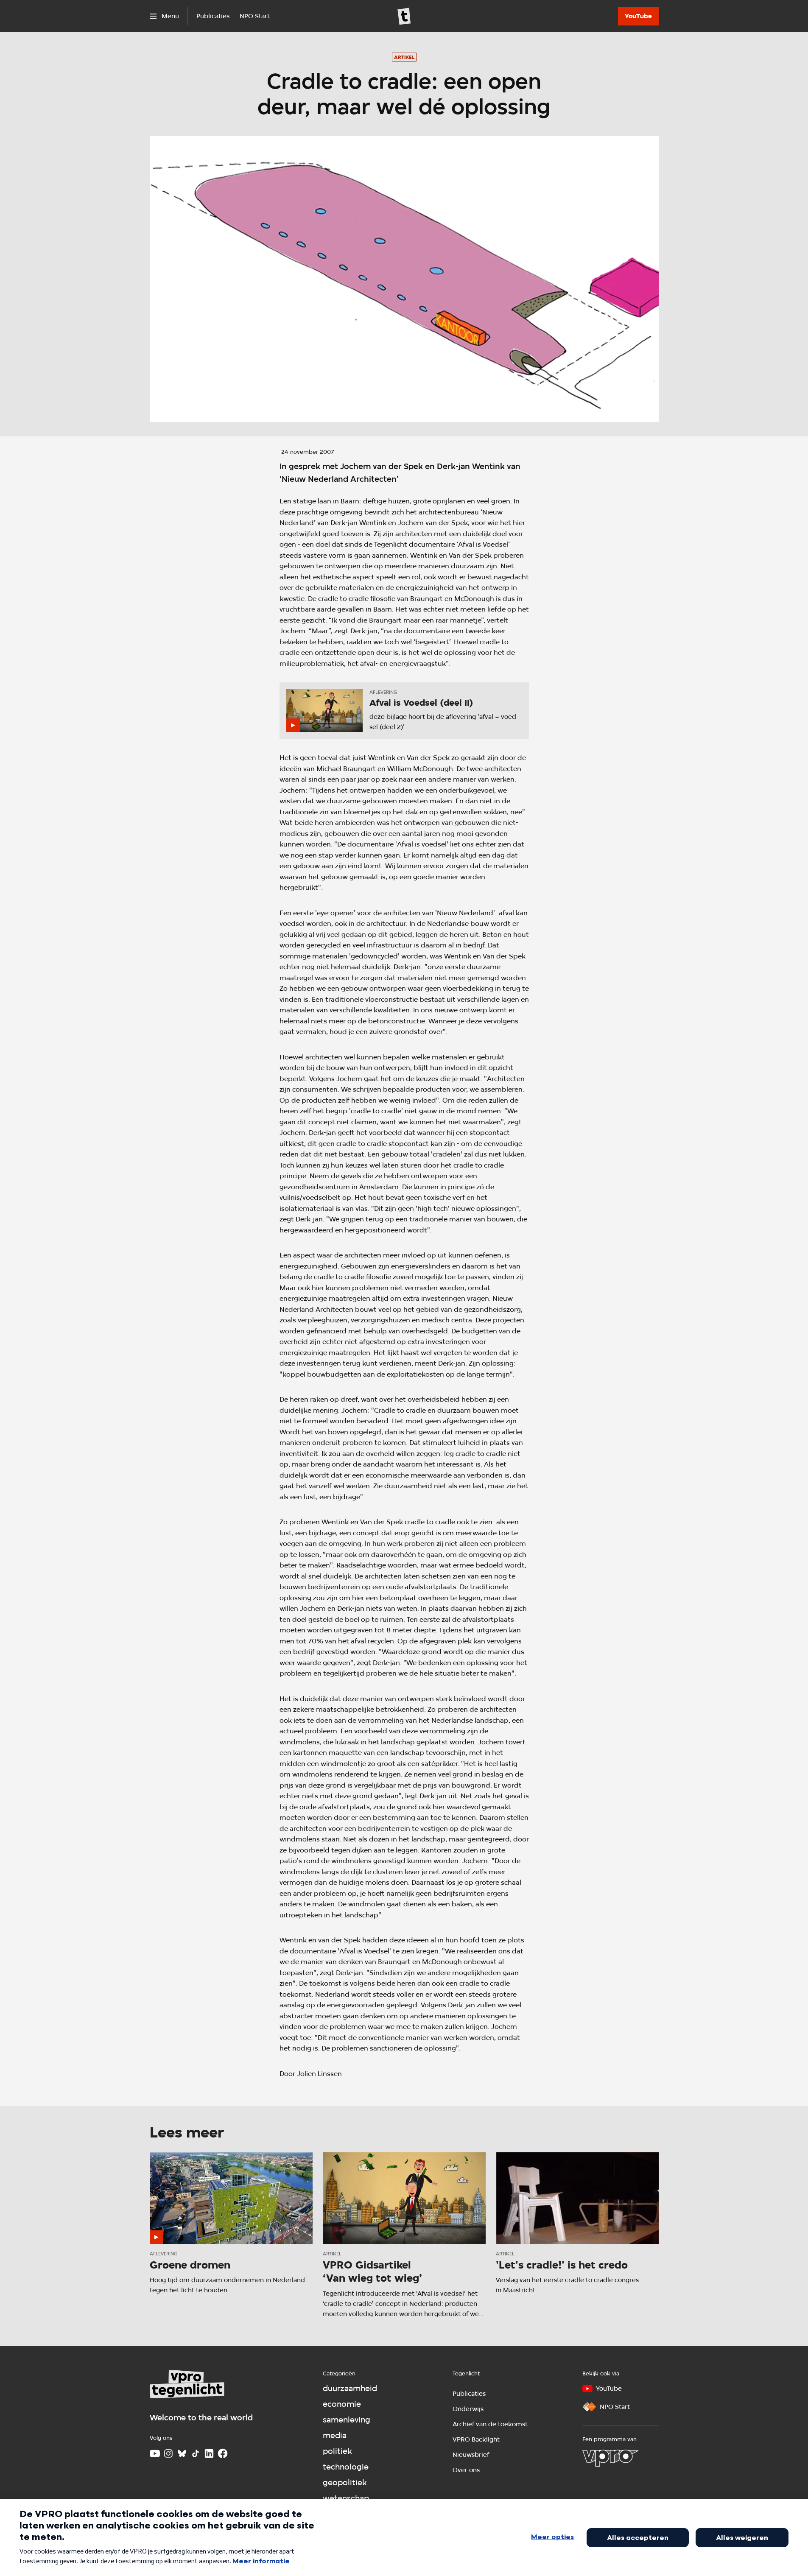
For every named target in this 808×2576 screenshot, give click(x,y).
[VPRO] (610, 2458)
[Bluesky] (182, 2453)
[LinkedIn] (209, 2453)
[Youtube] (155, 2453)
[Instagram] (168, 2453)
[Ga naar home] (404, 16)
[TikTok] (196, 2453)
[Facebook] (223, 2453)
